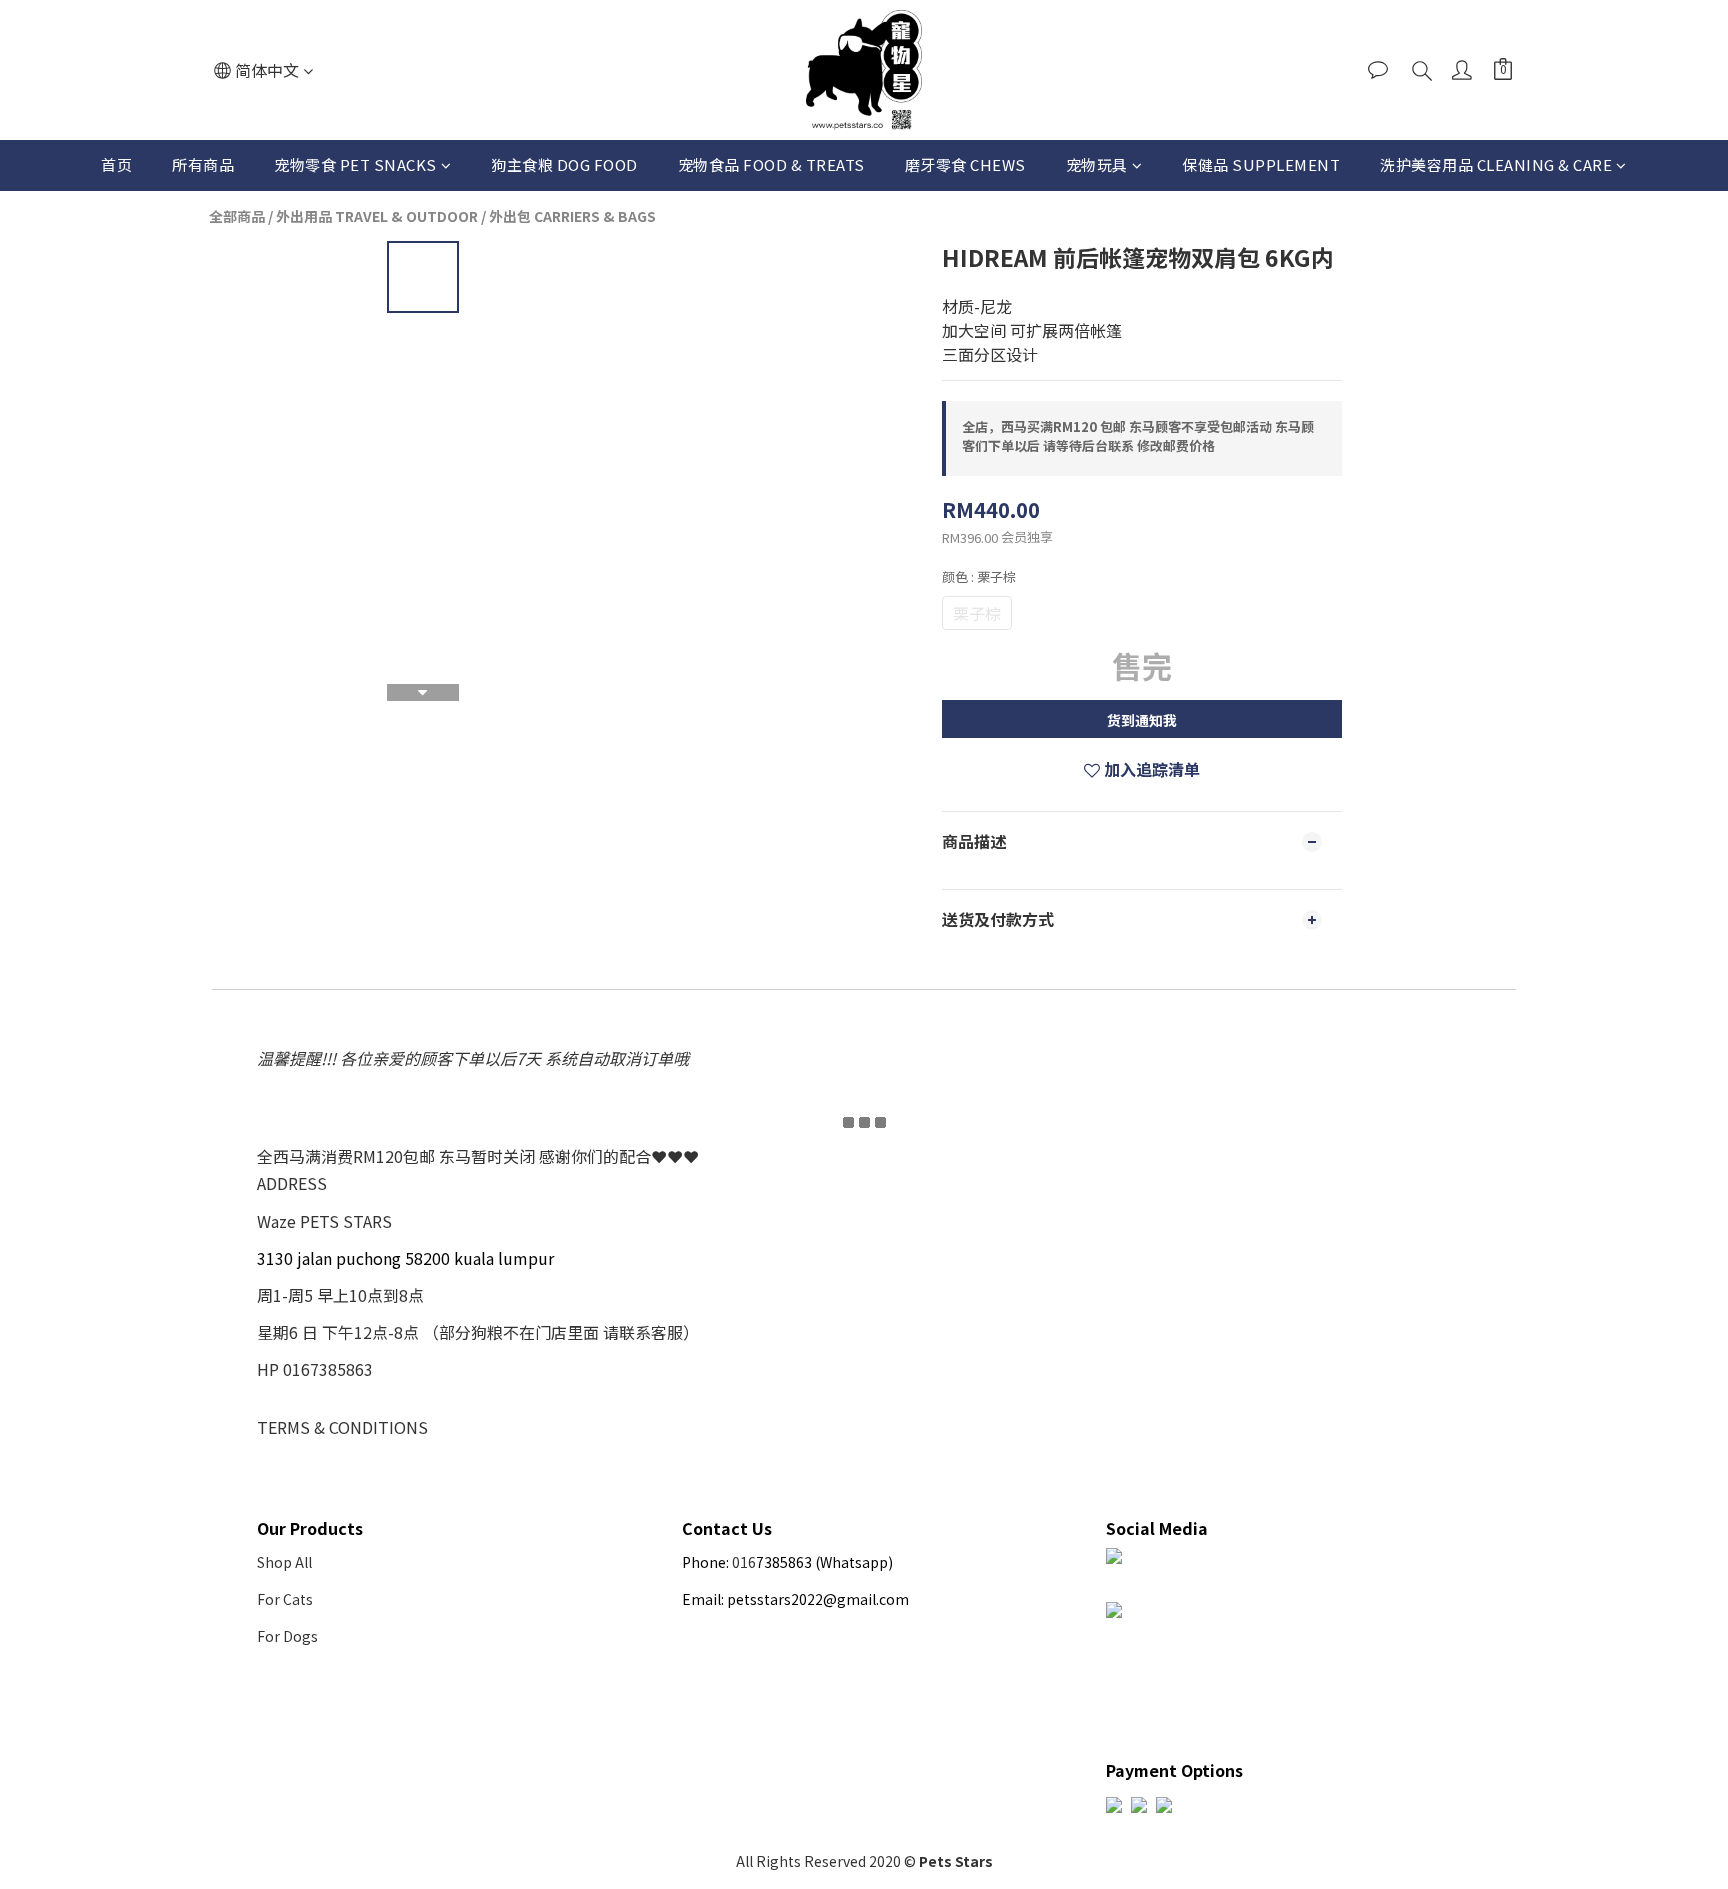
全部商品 (237, 216)
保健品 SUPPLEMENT (1261, 164)
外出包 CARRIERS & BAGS (572, 216)
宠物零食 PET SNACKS (355, 164)
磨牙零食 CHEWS (965, 164)
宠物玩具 (1097, 164)
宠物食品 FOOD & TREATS (771, 164)
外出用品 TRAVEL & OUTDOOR (377, 216)
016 (744, 1562)
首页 (116, 164)
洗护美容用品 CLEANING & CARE (1496, 164)
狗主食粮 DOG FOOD (564, 164)
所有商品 (203, 164)
